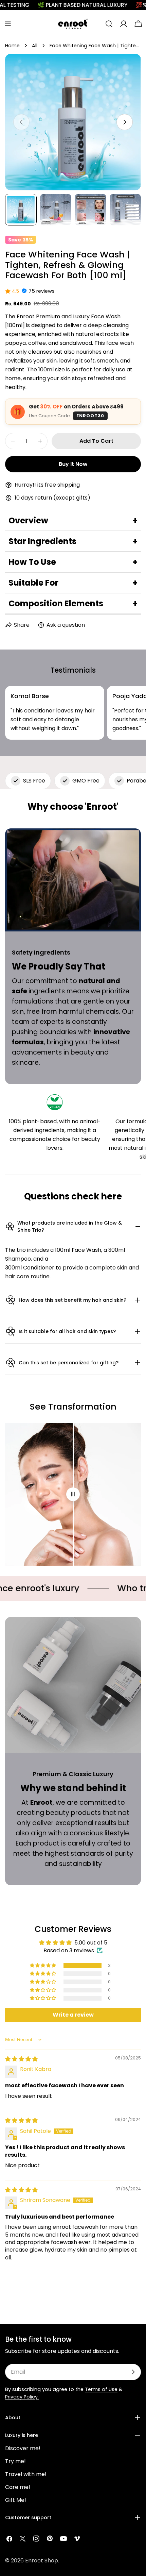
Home (12, 46)
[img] (21, 2059)
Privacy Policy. (22, 2397)
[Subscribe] (133, 2372)
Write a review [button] (73, 2015)
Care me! (18, 2487)
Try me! (15, 2461)
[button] (43, 1966)
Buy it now (73, 464)
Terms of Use (101, 2389)
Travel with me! (26, 2474)
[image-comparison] (73, 1494)
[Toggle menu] (8, 24)
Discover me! (23, 2448)
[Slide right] (125, 122)
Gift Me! (16, 2500)
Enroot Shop (42, 2561)
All (35, 46)
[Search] (109, 24)
